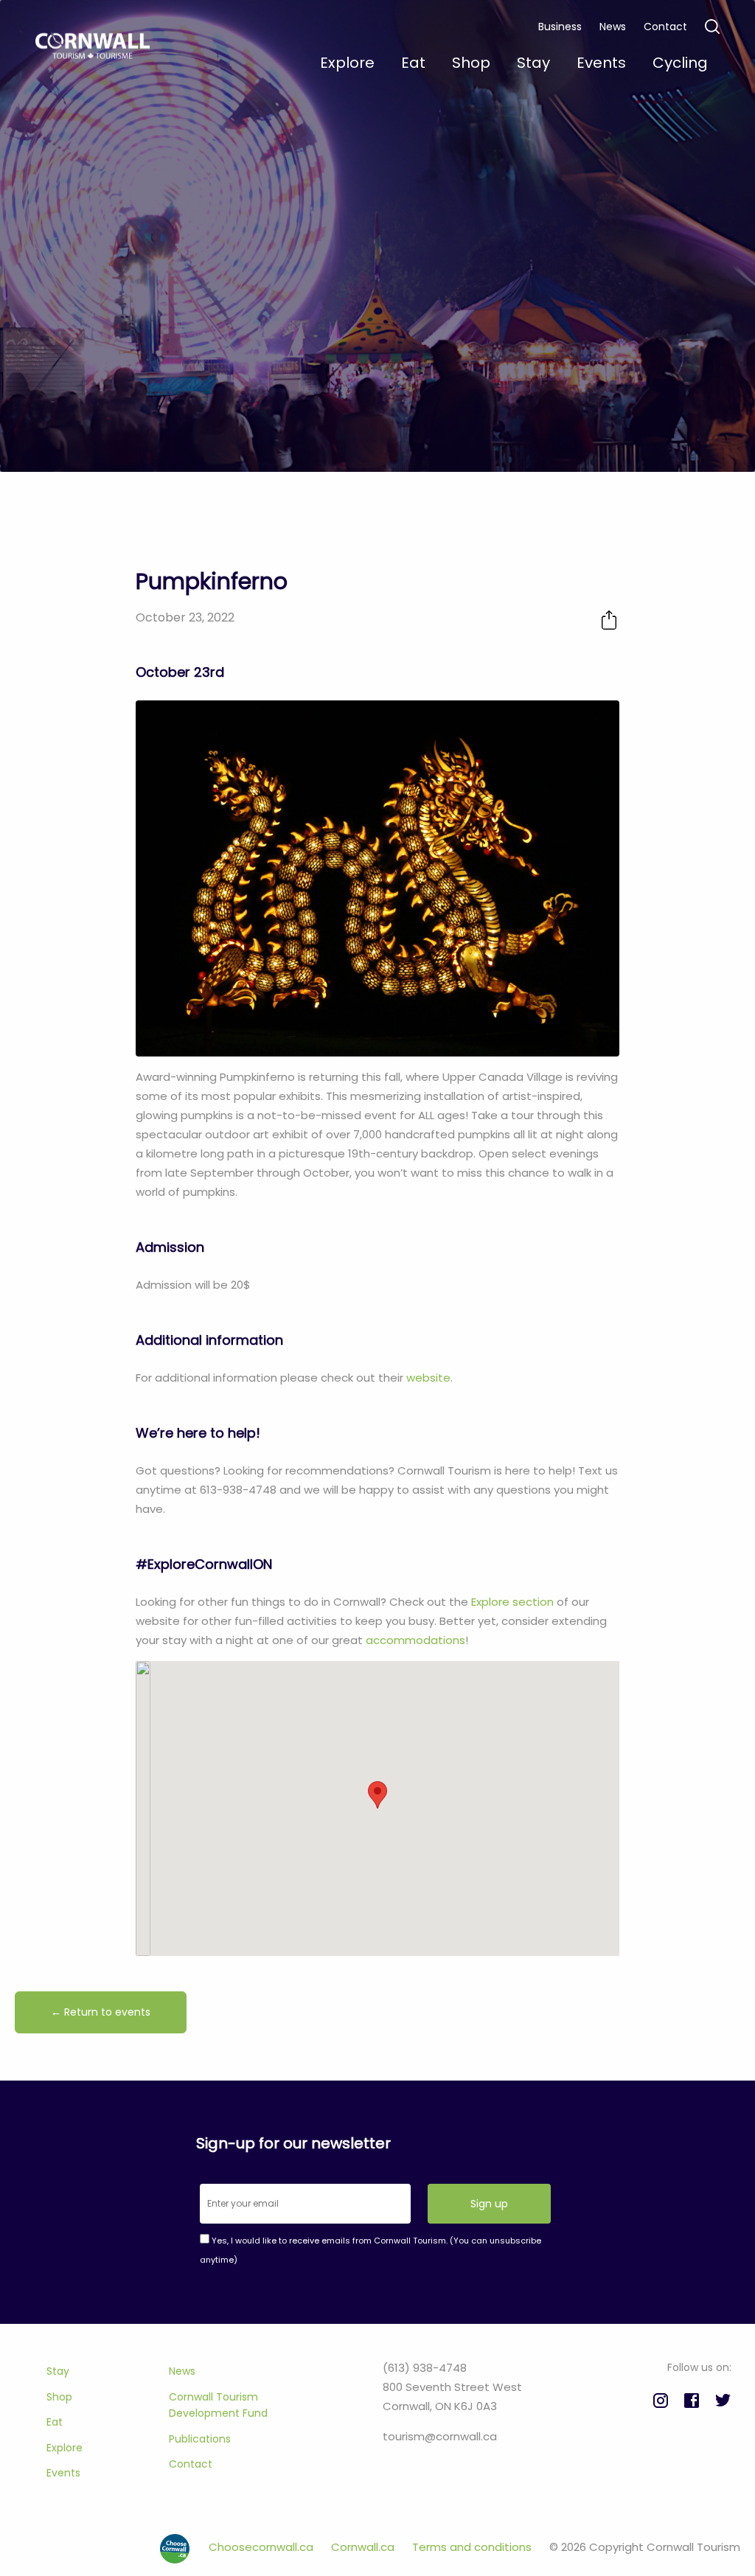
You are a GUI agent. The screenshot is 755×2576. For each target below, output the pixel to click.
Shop (59, 2397)
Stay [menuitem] (533, 63)
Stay (58, 2371)
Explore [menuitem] (347, 63)
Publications (200, 2439)
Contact (665, 27)
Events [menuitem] (601, 63)
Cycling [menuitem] (680, 63)
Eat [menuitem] (413, 63)
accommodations (415, 1640)
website (428, 1378)
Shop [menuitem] (471, 63)
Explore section (512, 1602)
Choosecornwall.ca (262, 2547)
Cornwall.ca (364, 2547)
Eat (55, 2422)
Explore (65, 2448)
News (613, 27)
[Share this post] (609, 620)
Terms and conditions (473, 2547)
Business (560, 27)
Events (63, 2473)
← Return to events (101, 2012)
